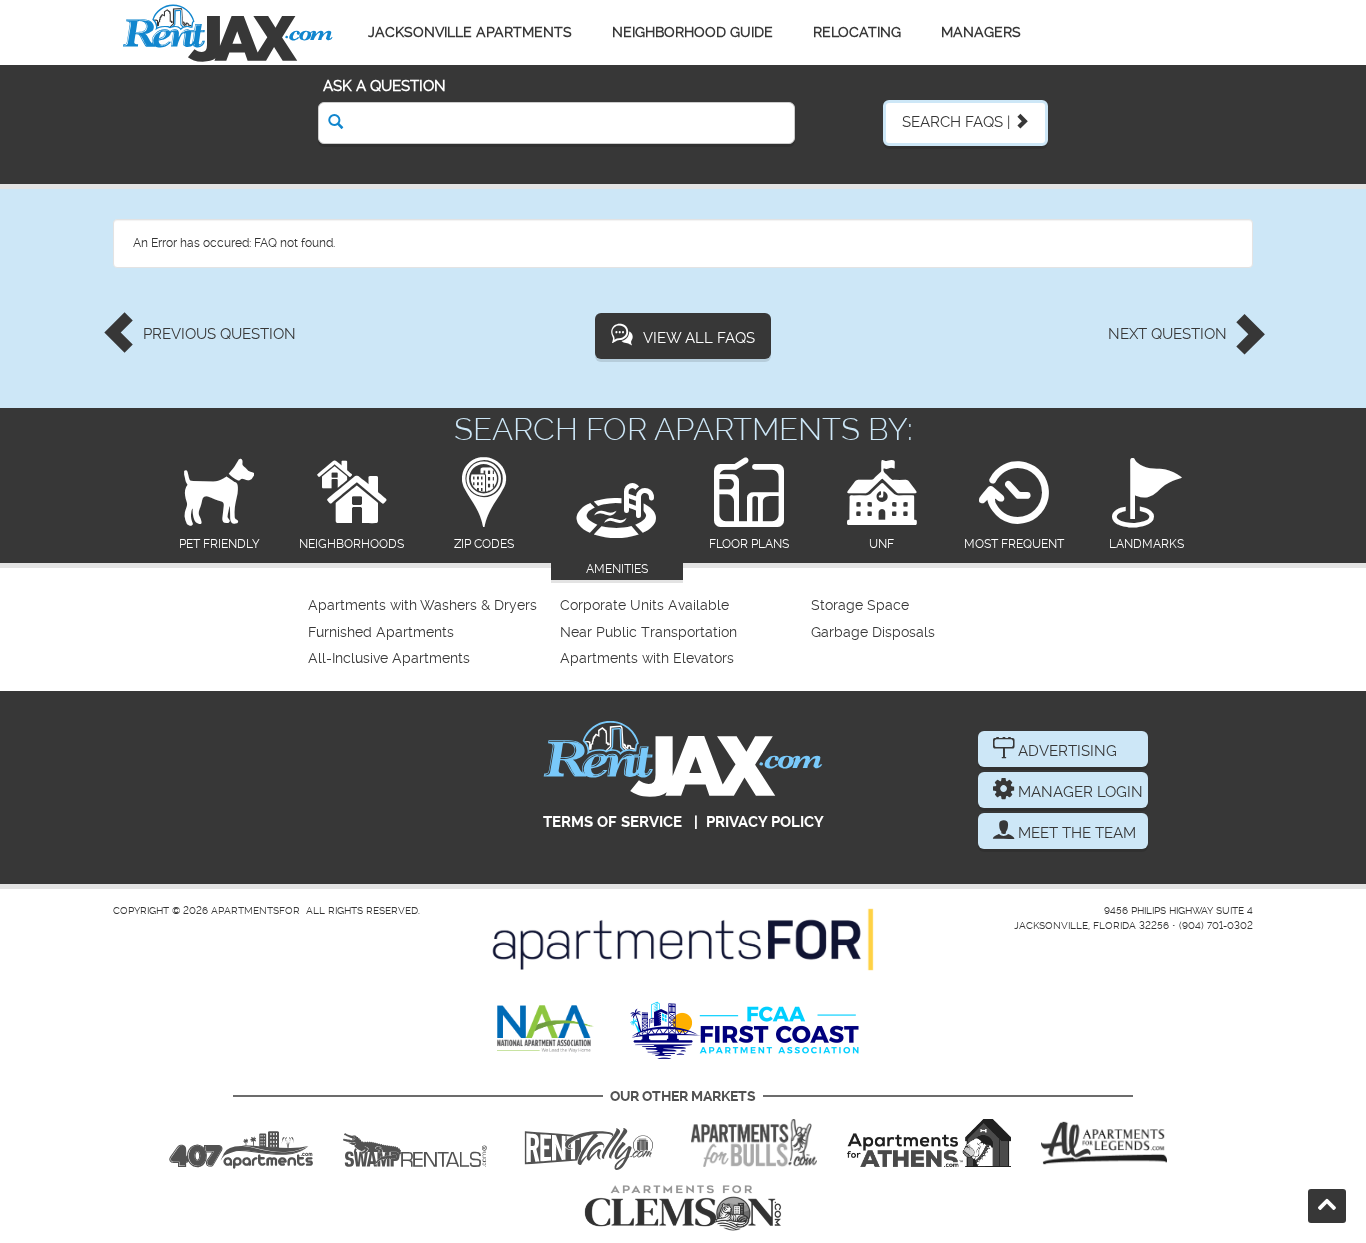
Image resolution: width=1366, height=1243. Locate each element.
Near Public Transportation (648, 632)
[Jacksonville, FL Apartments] (228, 32)
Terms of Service (612, 822)
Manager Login (1078, 792)
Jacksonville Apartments (470, 32)
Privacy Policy (765, 822)
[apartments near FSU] (589, 1143)
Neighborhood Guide (692, 32)
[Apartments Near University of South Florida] (754, 1143)
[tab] (219, 505)
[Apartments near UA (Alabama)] (1104, 1143)
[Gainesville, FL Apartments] (415, 1143)
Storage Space (860, 605)
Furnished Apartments (381, 632)
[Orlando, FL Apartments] (241, 1143)
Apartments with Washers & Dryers (422, 605)
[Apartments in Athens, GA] (929, 1143)
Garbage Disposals (873, 632)
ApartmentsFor (255, 910)
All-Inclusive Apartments (389, 658)
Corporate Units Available (644, 605)
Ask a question (384, 86)
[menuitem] (431, 606)
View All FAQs (699, 338)
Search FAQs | (958, 122)
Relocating (857, 32)
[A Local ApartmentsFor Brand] (683, 940)
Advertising (1065, 751)
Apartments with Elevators (647, 658)
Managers (981, 32)
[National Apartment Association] (545, 1030)
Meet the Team (1075, 833)
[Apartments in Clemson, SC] (683, 1208)
